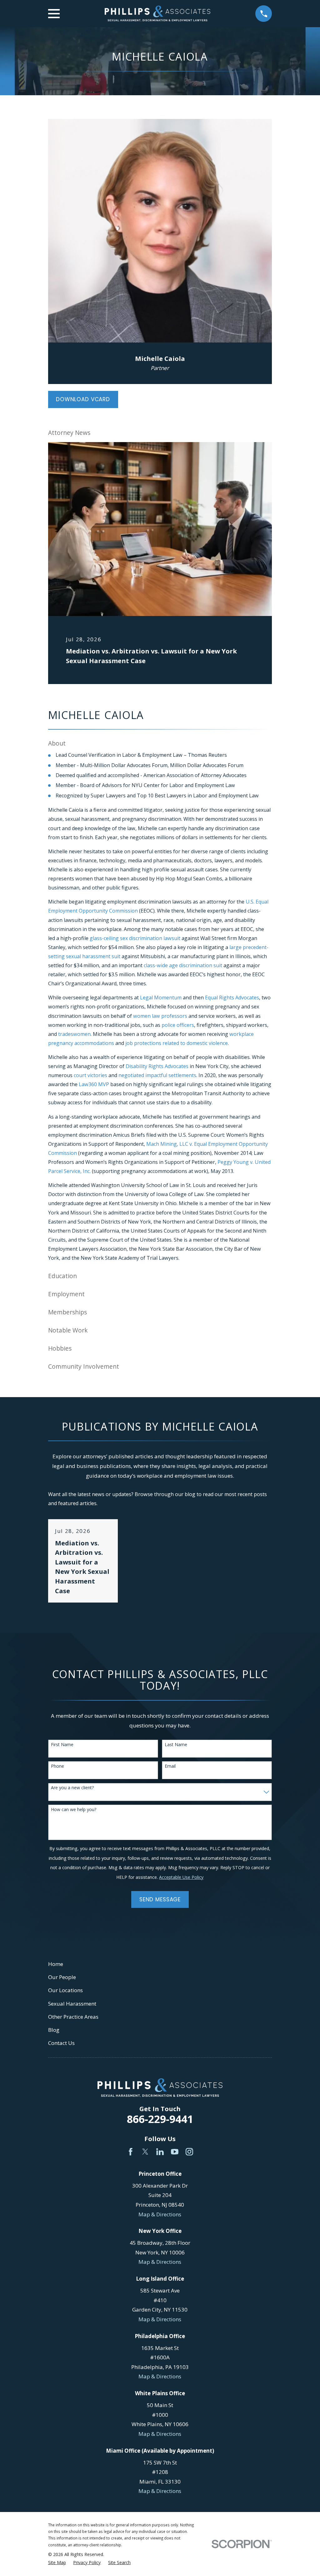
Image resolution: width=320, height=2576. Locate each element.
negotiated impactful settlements (157, 1075)
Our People (62, 1977)
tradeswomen (74, 1034)
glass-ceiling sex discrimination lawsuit (135, 938)
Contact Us (61, 2043)
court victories (90, 1075)
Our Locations (65, 1990)
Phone (57, 1766)
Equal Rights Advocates (232, 997)
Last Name (176, 1745)
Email (170, 1766)
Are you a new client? (72, 1788)
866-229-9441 (160, 2119)
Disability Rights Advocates (157, 1066)
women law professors (160, 1016)
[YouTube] (175, 2152)
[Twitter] (145, 2152)
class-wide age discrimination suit (183, 965)
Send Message (160, 1899)
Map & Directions (160, 2214)
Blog (54, 2030)
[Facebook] (131, 2152)
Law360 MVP (94, 1084)
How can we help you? (74, 1810)
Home (56, 1964)
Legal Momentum (161, 997)
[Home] (157, 14)
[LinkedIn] (160, 2152)
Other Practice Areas (73, 2017)
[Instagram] (189, 2152)
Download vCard (83, 399)
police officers (178, 1025)
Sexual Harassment (72, 2004)
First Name (62, 1745)
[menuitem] (57, 2563)
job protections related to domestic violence (177, 1043)
